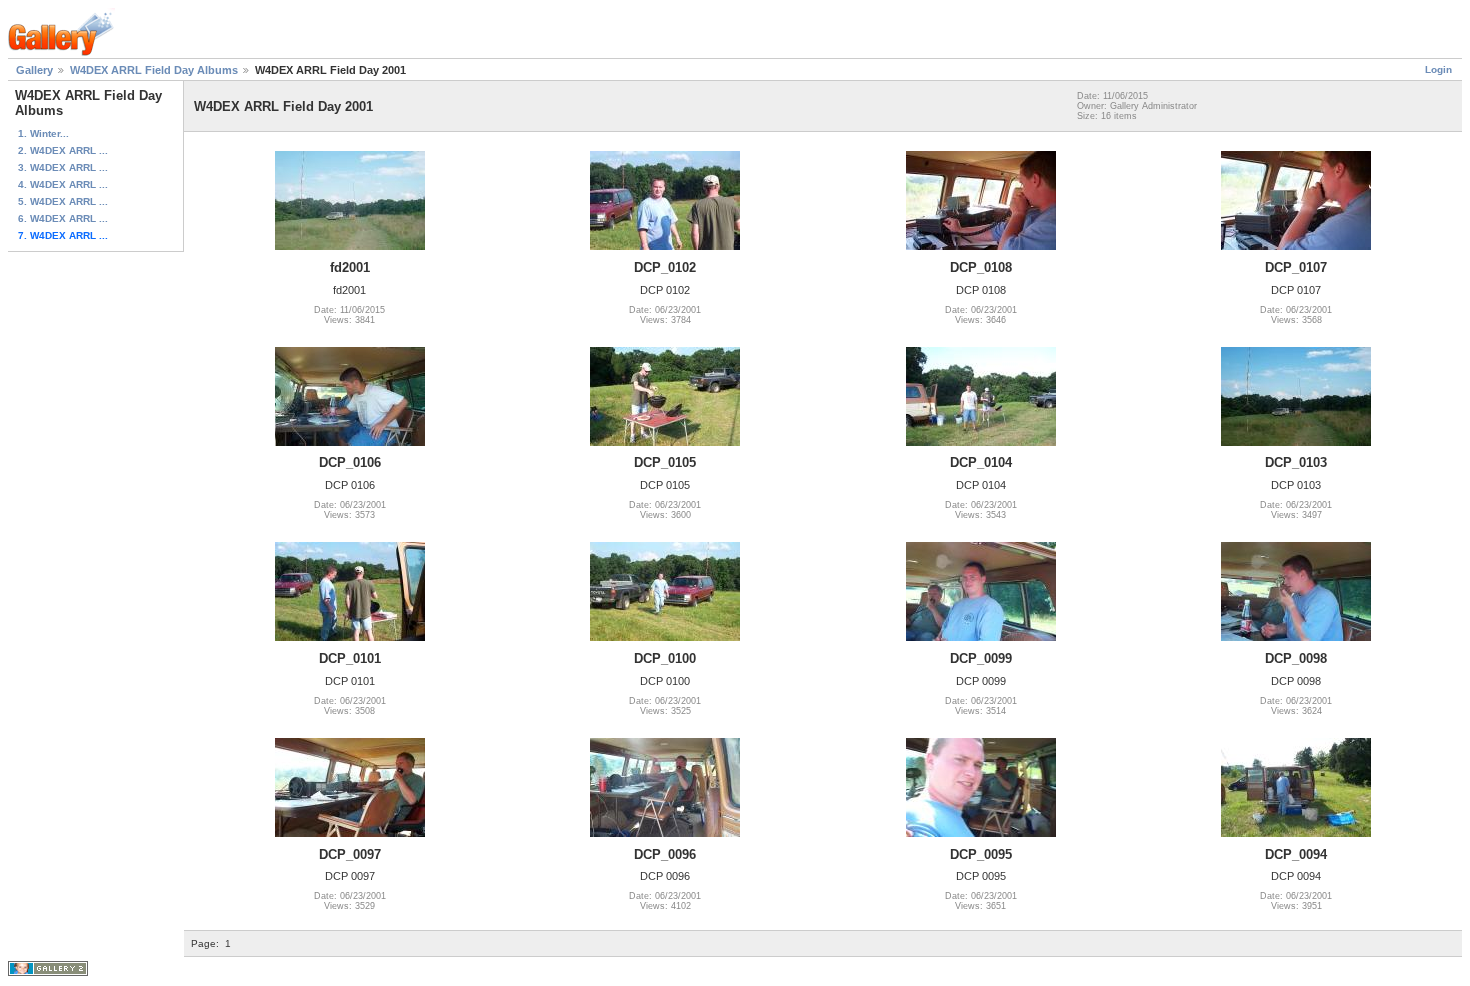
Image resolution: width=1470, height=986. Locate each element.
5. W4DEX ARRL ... (63, 201)
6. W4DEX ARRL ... (63, 218)
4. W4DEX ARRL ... (63, 184)
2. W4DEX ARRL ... (63, 150)
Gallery (34, 70)
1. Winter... (43, 133)
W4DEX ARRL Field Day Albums (154, 70)
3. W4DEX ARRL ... (63, 167)
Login (1438, 69)
